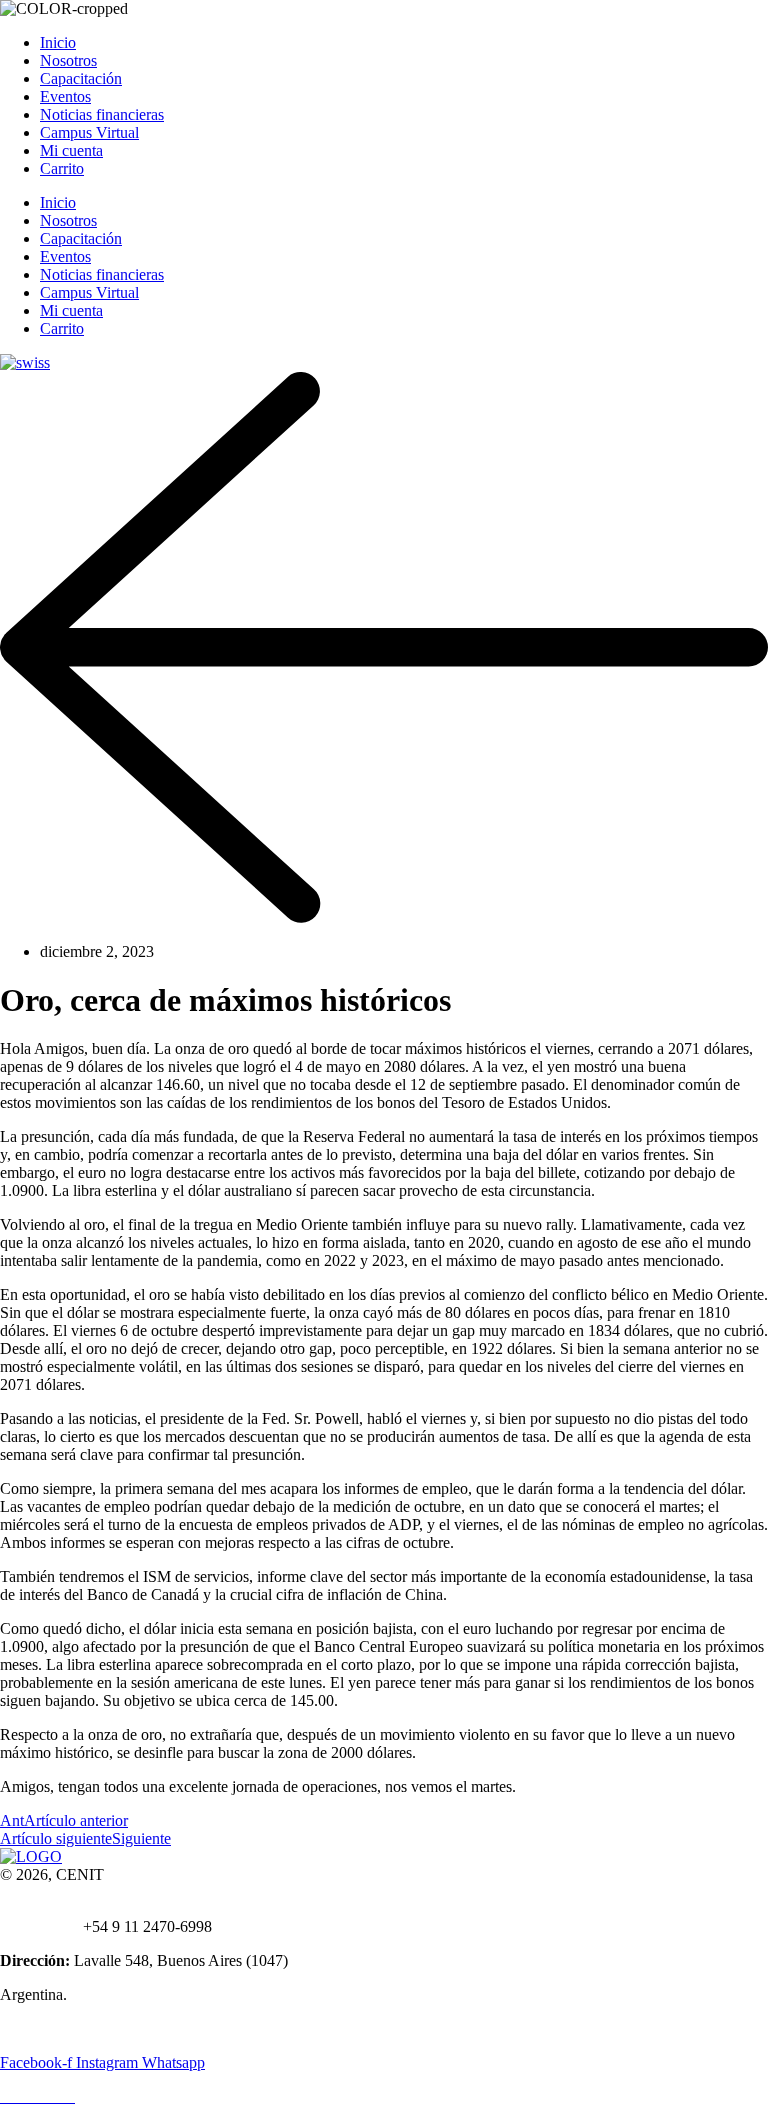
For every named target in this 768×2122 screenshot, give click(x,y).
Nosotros (68, 60)
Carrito (62, 168)
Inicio (58, 42)
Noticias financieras (102, 114)
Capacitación (81, 78)
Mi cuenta (71, 150)
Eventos (65, 96)
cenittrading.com (141, 1908)
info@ (69, 1908)
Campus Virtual (89, 132)
